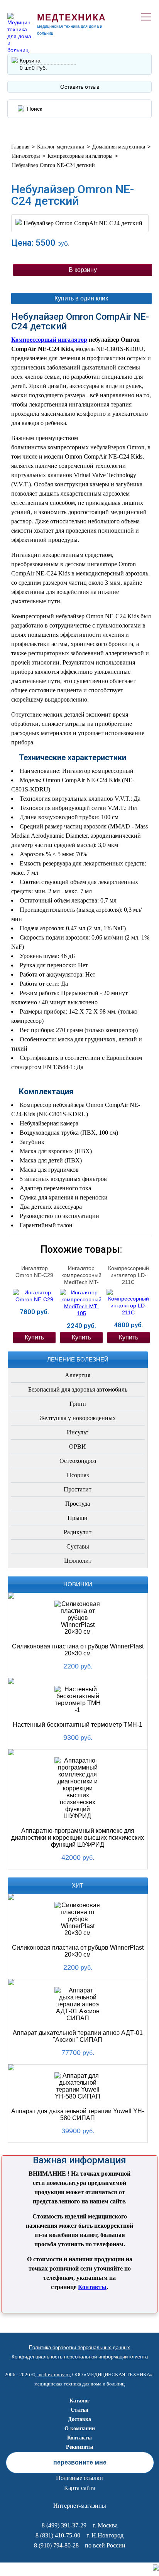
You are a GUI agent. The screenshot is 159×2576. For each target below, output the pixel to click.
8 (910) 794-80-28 (56, 2545)
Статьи (79, 2410)
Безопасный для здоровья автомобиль (78, 1389)
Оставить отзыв (80, 87)
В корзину (83, 270)
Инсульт (78, 1432)
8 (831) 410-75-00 (58, 2535)
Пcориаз (78, 1475)
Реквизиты (80, 2447)
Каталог (79, 2401)
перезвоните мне (80, 2462)
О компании (80, 2428)
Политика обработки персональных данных (79, 2347)
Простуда (78, 1504)
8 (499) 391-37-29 (64, 2525)
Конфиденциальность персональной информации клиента (80, 2357)
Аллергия (78, 1375)
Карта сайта (80, 2488)
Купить (34, 1337)
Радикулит (78, 1532)
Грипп (78, 1404)
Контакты (92, 2287)
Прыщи (78, 1518)
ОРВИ (78, 1447)
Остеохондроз (78, 1461)
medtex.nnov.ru (54, 2374)
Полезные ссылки (79, 2478)
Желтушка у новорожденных (78, 1418)
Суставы (78, 1546)
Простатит (78, 1489)
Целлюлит (78, 1561)
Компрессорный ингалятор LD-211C (129, 1275)
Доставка (79, 2419)
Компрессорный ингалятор (49, 340)
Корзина (30, 61)
